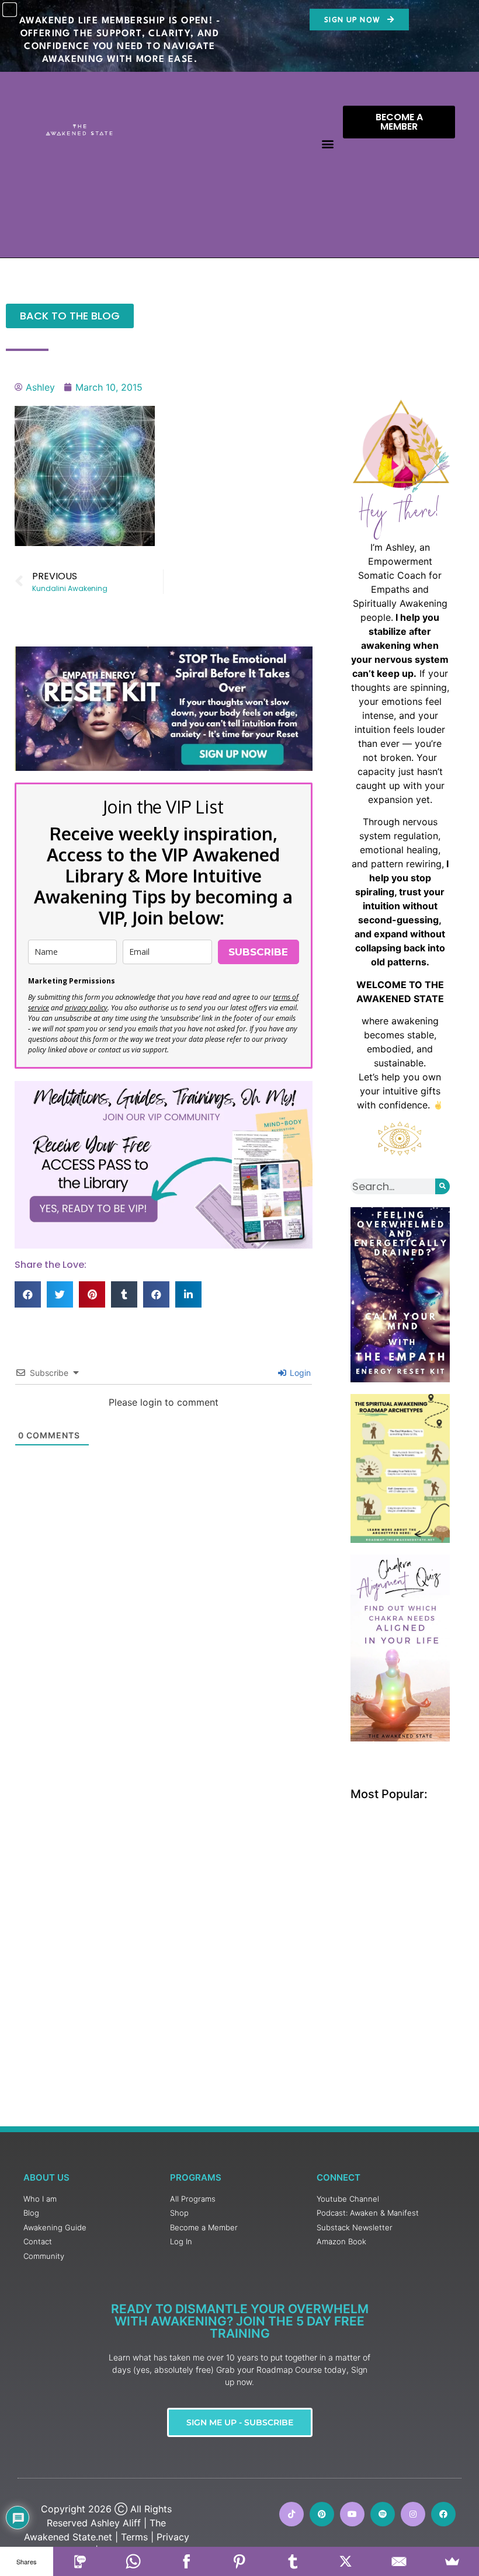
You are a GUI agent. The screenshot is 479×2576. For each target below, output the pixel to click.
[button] (327, 144)
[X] (346, 2561)
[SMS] (80, 2561)
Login (299, 1373)
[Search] (442, 1186)
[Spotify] (383, 2514)
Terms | (137, 2537)
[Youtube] (352, 2514)
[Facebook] (186, 2561)
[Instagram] (413, 2514)
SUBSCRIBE (258, 952)
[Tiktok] (291, 2514)
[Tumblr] (293, 2561)
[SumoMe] (452, 2561)
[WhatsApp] (133, 2561)
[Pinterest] (322, 2514)
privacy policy (86, 1008)
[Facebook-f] (443, 2514)
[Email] (399, 2561)
